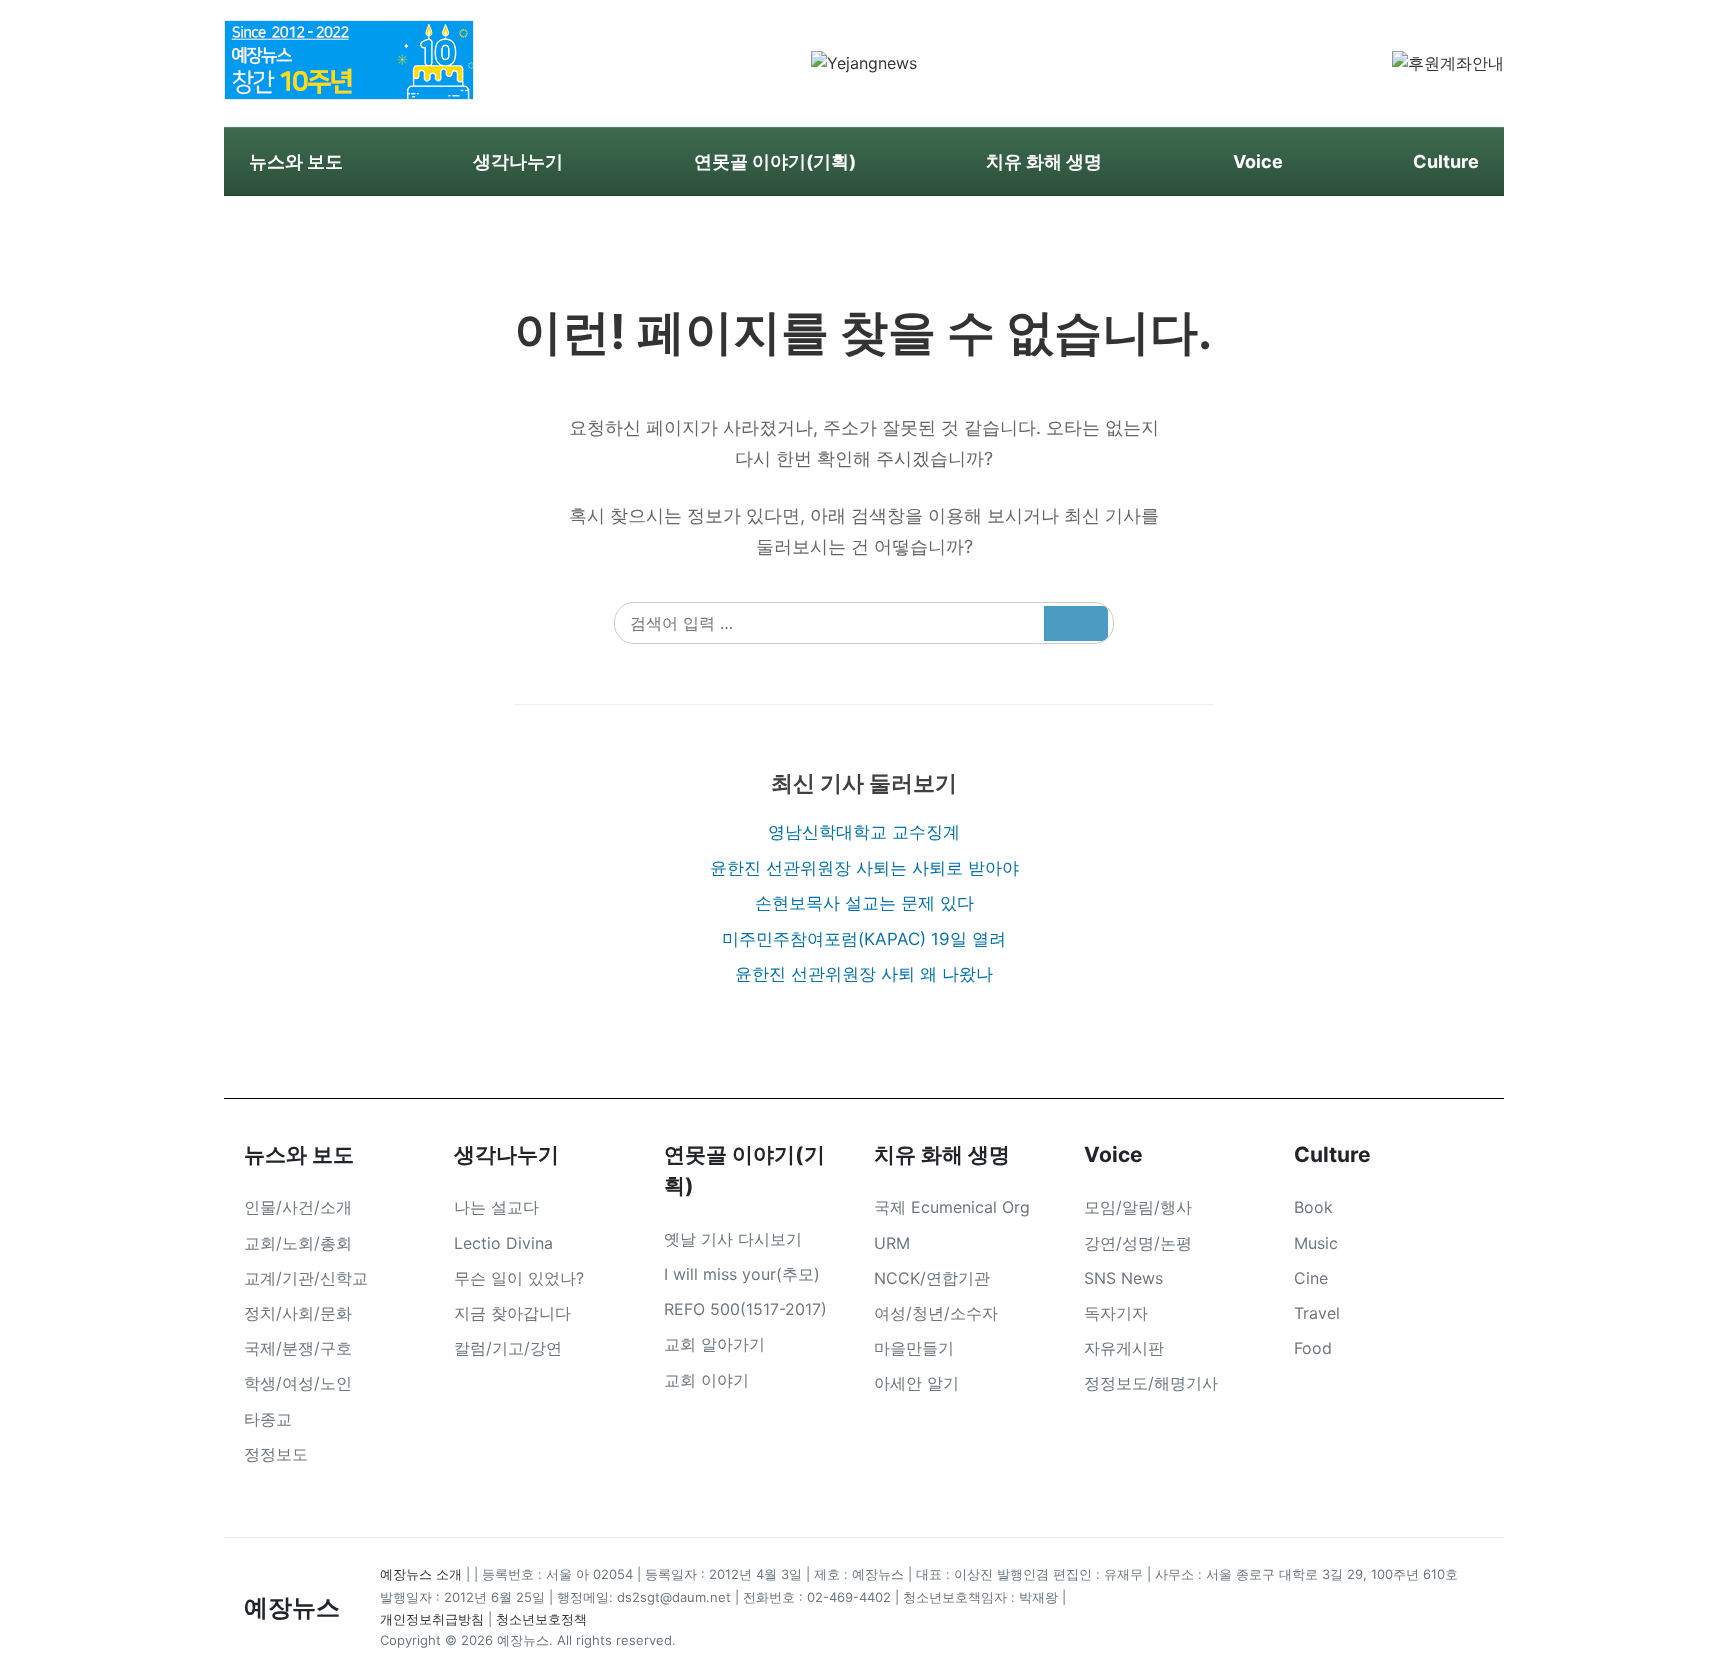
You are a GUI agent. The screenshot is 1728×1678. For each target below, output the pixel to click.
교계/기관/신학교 (306, 1278)
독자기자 (1116, 1313)
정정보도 (276, 1454)
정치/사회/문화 (298, 1313)
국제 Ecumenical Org (952, 1207)
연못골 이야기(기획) (775, 161)
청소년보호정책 (541, 1619)
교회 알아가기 (714, 1344)
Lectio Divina (503, 1243)
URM (892, 1243)
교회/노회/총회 (298, 1243)
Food (1313, 1348)
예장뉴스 (292, 1607)
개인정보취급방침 (432, 1619)
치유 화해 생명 (1044, 161)
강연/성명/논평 (1138, 1243)
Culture (1446, 161)
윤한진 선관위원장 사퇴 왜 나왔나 (864, 974)
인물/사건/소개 (298, 1207)
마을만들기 (914, 1348)
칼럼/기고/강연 (508, 1348)
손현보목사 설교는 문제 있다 (864, 903)
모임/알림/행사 (1138, 1207)
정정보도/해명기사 (1151, 1383)
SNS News (1123, 1278)
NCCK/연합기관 (932, 1278)
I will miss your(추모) (742, 1274)
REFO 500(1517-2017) (745, 1309)
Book (1313, 1207)
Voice (1258, 161)
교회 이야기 (706, 1380)
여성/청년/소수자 (936, 1313)
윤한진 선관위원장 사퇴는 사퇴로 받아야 (864, 868)
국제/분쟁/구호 (298, 1348)
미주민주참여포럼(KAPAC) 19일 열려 (864, 939)
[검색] (1076, 623)
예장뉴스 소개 (421, 1574)
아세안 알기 (916, 1383)
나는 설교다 (496, 1207)
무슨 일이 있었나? (519, 1278)
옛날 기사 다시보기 (733, 1239)
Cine (1311, 1278)
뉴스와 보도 (296, 161)
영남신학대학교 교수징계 (864, 832)
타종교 (268, 1419)
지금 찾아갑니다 (512, 1313)
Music (1316, 1243)
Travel (1317, 1313)
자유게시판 (1124, 1348)
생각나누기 (518, 161)
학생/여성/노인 (298, 1383)
